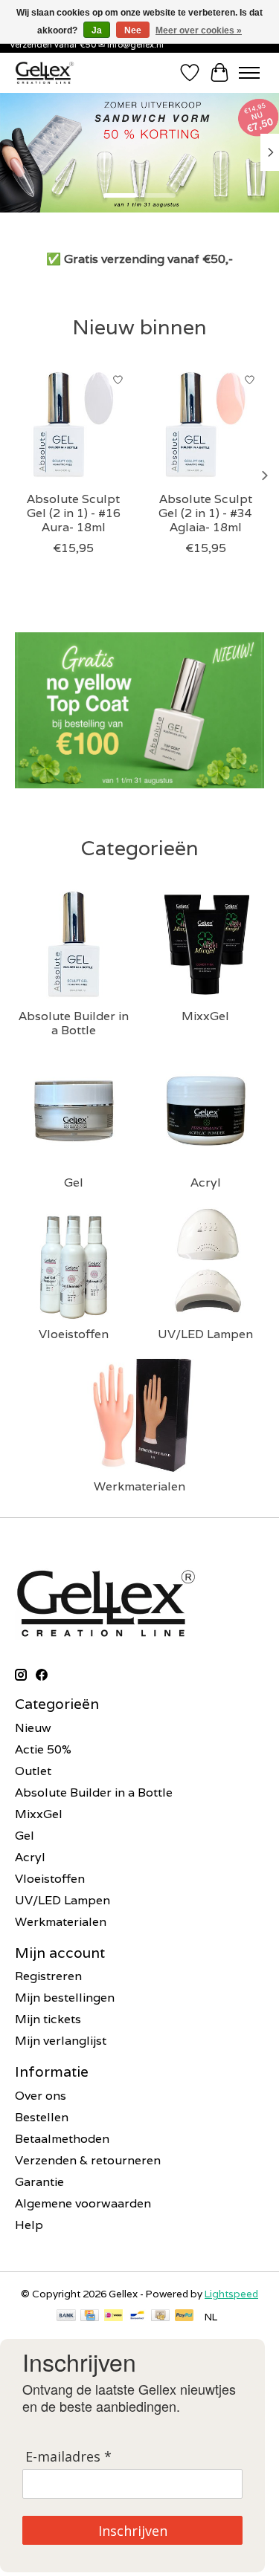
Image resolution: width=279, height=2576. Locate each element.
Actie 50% (43, 1749)
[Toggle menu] (249, 73)
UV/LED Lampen (205, 1334)
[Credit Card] (90, 2317)
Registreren (48, 1976)
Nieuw (33, 1728)
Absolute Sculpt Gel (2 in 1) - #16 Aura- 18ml (74, 512)
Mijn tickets (48, 2019)
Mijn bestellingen (65, 1998)
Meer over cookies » (199, 30)
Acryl (206, 1182)
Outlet (33, 1771)
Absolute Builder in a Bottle (74, 1023)
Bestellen (42, 2117)
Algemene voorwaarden (83, 2203)
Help (29, 2225)
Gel (74, 1182)
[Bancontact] (137, 2317)
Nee (133, 30)
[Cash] (160, 2317)
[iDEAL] (113, 2317)
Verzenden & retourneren (88, 2160)
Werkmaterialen (139, 1486)
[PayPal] (185, 2317)
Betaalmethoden (62, 2139)
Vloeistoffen (74, 1334)
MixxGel (205, 1016)
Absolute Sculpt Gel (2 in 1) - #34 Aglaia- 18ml (205, 512)
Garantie (39, 2182)
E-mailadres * (68, 2457)
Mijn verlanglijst (61, 2041)
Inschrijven (133, 2531)
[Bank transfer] (66, 2317)
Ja (97, 30)
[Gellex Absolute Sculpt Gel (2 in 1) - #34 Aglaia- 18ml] (206, 424)
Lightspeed (231, 2294)
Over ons (41, 2096)
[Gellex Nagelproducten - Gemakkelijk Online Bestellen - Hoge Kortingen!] (45, 72)
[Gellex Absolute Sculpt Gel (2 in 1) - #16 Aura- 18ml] (74, 424)
